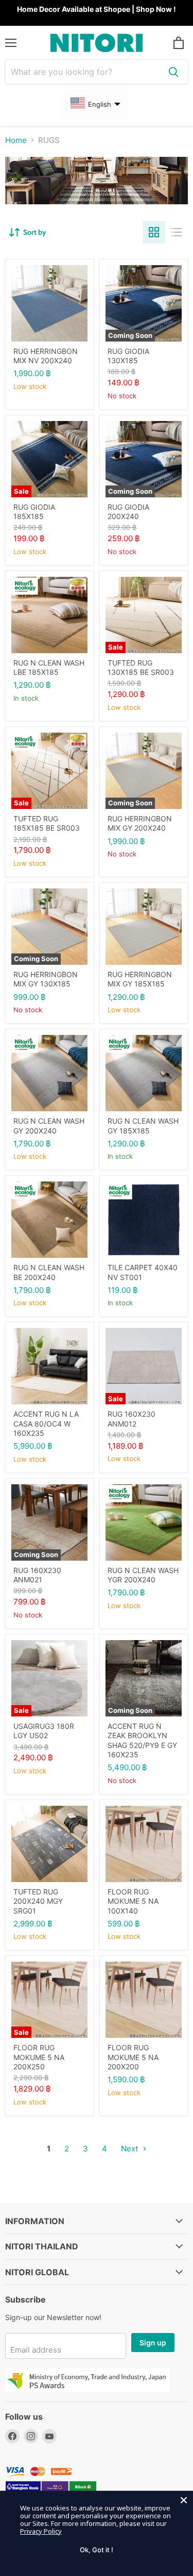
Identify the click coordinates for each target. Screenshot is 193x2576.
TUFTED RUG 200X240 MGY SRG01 (38, 1901)
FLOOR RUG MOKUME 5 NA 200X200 (133, 2057)
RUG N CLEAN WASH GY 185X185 (143, 1125)
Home (16, 140)
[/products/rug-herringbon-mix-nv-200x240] (49, 303)
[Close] (184, 2500)
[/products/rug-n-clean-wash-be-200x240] (49, 1220)
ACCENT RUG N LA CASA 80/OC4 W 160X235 (46, 1423)
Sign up (153, 2343)
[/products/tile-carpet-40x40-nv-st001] (144, 1220)
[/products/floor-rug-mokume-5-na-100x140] (144, 1844)
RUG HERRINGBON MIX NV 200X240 (46, 356)
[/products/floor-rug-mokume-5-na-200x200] (144, 2000)
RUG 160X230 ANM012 (131, 1419)
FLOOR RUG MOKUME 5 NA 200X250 (39, 2057)
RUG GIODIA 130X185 (128, 356)
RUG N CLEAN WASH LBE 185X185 (49, 667)
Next (130, 2149)
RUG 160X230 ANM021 (37, 1575)
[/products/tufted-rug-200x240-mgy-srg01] (49, 1844)
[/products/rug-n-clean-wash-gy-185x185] (144, 1073)
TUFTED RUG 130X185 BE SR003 (141, 667)
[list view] (177, 232)
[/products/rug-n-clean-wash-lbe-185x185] (49, 615)
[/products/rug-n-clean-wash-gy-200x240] (49, 1073)
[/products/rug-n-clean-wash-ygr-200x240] (144, 1522)
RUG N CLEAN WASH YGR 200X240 (143, 1575)
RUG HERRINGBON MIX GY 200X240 (140, 823)
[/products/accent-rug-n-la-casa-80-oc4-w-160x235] (49, 1366)
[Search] (173, 72)
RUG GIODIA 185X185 (34, 512)
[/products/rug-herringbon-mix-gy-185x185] (144, 927)
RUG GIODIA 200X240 (128, 512)
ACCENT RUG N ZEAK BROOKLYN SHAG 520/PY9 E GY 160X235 (142, 1740)
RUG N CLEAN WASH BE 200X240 (49, 1272)
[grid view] (154, 232)
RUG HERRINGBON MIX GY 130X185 (46, 979)
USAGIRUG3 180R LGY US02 (44, 1731)
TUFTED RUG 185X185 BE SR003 (47, 823)
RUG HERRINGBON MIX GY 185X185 (140, 979)
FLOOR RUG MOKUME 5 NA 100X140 (133, 1901)
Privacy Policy (41, 2531)
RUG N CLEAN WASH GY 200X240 (49, 1125)
